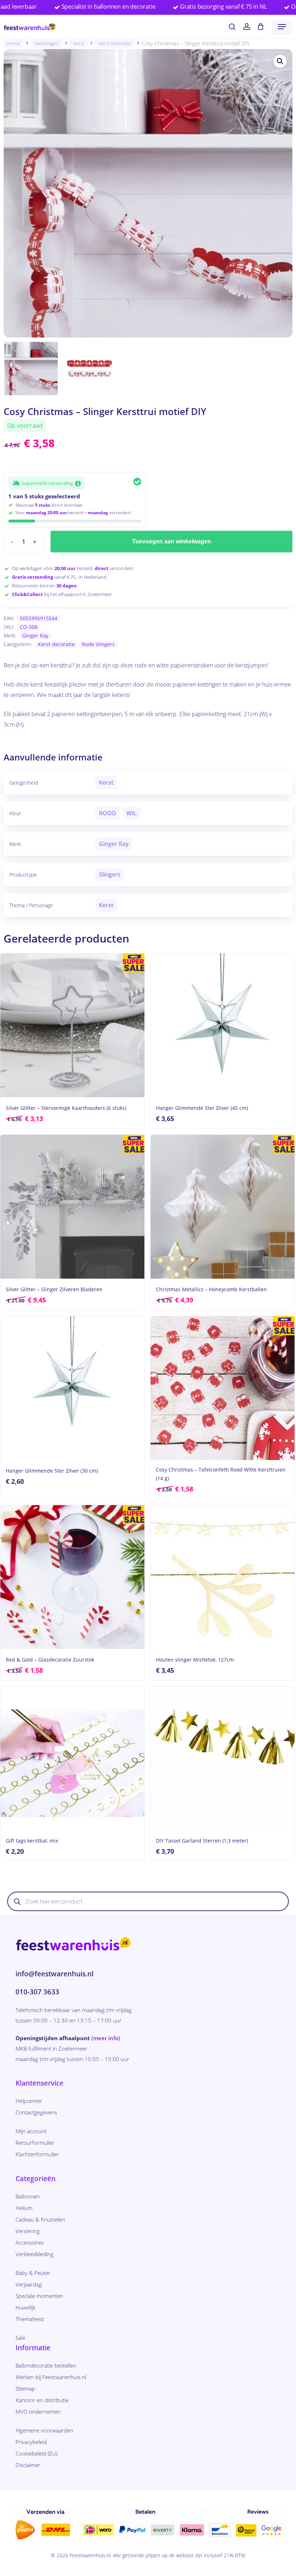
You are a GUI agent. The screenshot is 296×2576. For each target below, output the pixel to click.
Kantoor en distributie (42, 2400)
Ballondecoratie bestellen (46, 2365)
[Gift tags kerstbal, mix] (72, 1758)
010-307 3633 (37, 1992)
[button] (282, 27)
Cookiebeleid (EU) (36, 2453)
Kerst (79, 43)
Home (14, 43)
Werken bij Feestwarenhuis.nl (51, 2377)
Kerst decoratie (115, 43)
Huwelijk (25, 2307)
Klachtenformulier (37, 2154)
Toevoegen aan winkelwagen (172, 541)
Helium (24, 2208)
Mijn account (31, 2131)
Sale (20, 2338)
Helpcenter (29, 2101)
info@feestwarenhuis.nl (55, 1974)
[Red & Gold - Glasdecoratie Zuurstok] (72, 1577)
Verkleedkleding (34, 2254)
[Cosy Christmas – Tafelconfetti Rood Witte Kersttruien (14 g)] (223, 1388)
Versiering (28, 2231)
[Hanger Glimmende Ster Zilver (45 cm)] (223, 1025)
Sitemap (25, 2388)
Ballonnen (28, 2196)
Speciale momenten (39, 2296)
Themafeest (30, 2319)
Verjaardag (29, 2284)
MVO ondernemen (38, 2412)
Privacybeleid (31, 2442)
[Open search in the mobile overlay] (148, 1901)
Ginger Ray (35, 636)
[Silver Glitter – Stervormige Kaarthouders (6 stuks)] (72, 1025)
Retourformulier (35, 2143)
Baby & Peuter (33, 2273)
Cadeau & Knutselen (40, 2219)
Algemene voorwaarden (44, 2430)
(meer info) (106, 2038)
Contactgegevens (36, 2112)
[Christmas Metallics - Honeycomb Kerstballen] (223, 1207)
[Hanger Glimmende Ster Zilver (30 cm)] (72, 1388)
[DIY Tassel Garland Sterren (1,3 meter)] (223, 1758)
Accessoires (30, 2242)
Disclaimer (28, 2465)
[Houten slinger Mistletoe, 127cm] (223, 1577)
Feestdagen (47, 43)
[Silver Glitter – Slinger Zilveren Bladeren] (72, 1207)
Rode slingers (98, 644)
